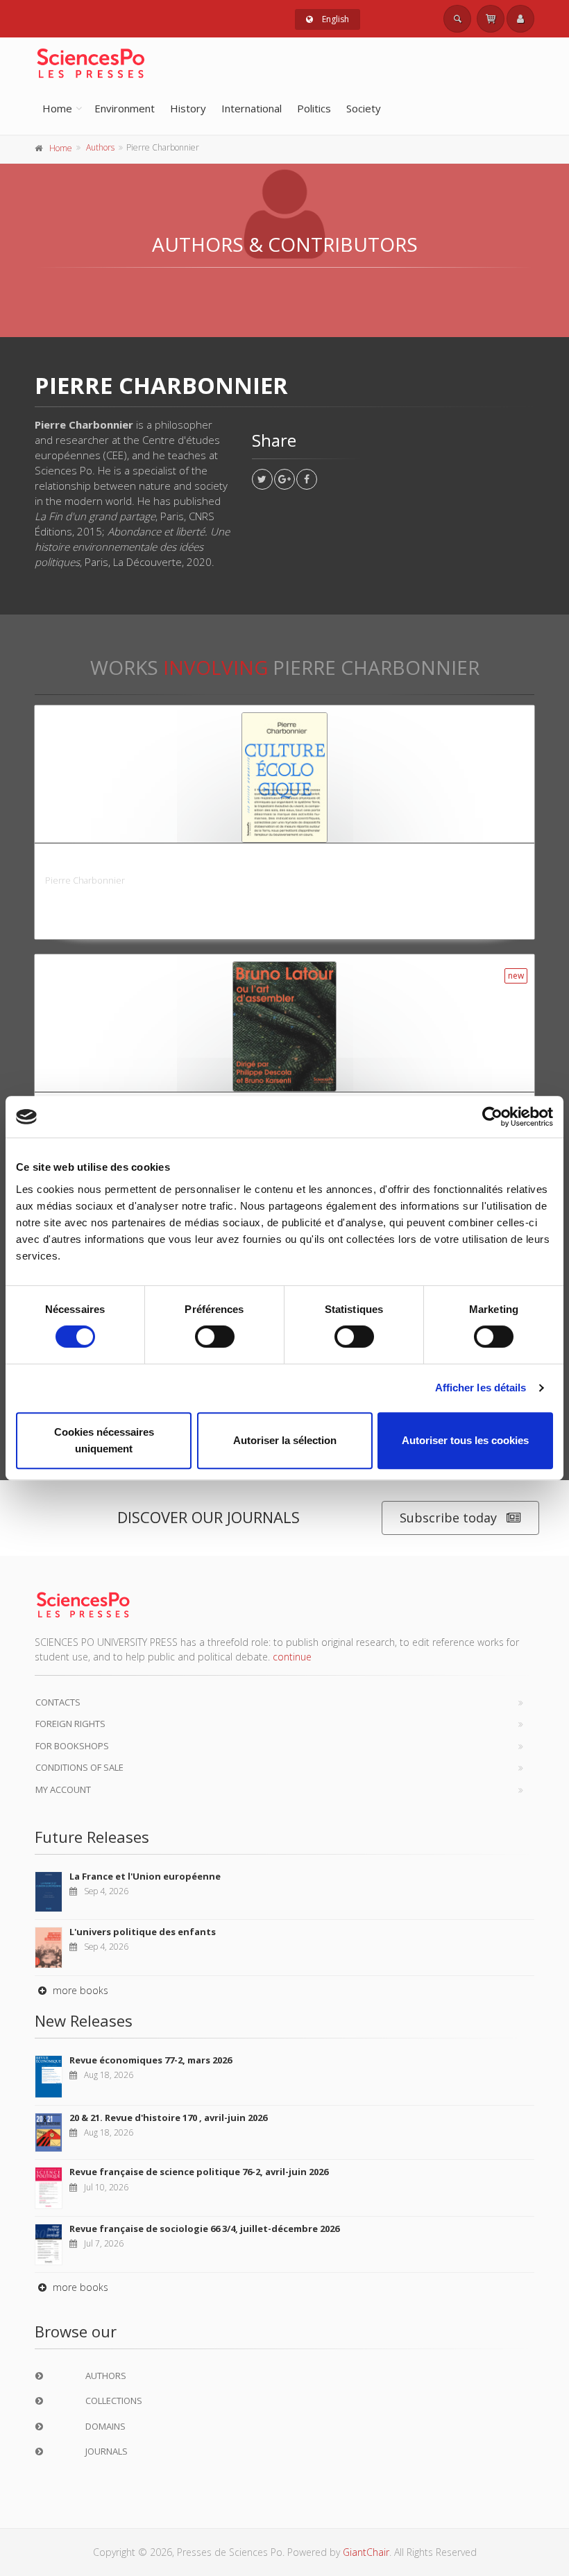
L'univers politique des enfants (143, 1932)
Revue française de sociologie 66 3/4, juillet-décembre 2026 (204, 2229)
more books (79, 1990)
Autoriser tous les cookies (465, 1440)
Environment (125, 108)
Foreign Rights (70, 1724)
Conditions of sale (79, 1767)
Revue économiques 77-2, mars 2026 (151, 2060)
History (188, 108)
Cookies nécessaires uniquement (104, 1440)
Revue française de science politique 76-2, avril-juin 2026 (199, 2172)
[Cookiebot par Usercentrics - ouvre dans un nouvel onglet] (492, 1117)
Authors (100, 147)
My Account (63, 1789)
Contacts (58, 1702)
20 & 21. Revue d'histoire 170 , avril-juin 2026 (168, 2118)
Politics (314, 108)
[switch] (215, 1337)
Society (364, 108)
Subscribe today (448, 1518)
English (334, 19)
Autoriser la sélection (285, 1440)
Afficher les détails (481, 1388)
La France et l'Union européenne (145, 1876)
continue (292, 1657)
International (252, 108)
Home (57, 108)
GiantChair (366, 2552)
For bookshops (72, 1746)
